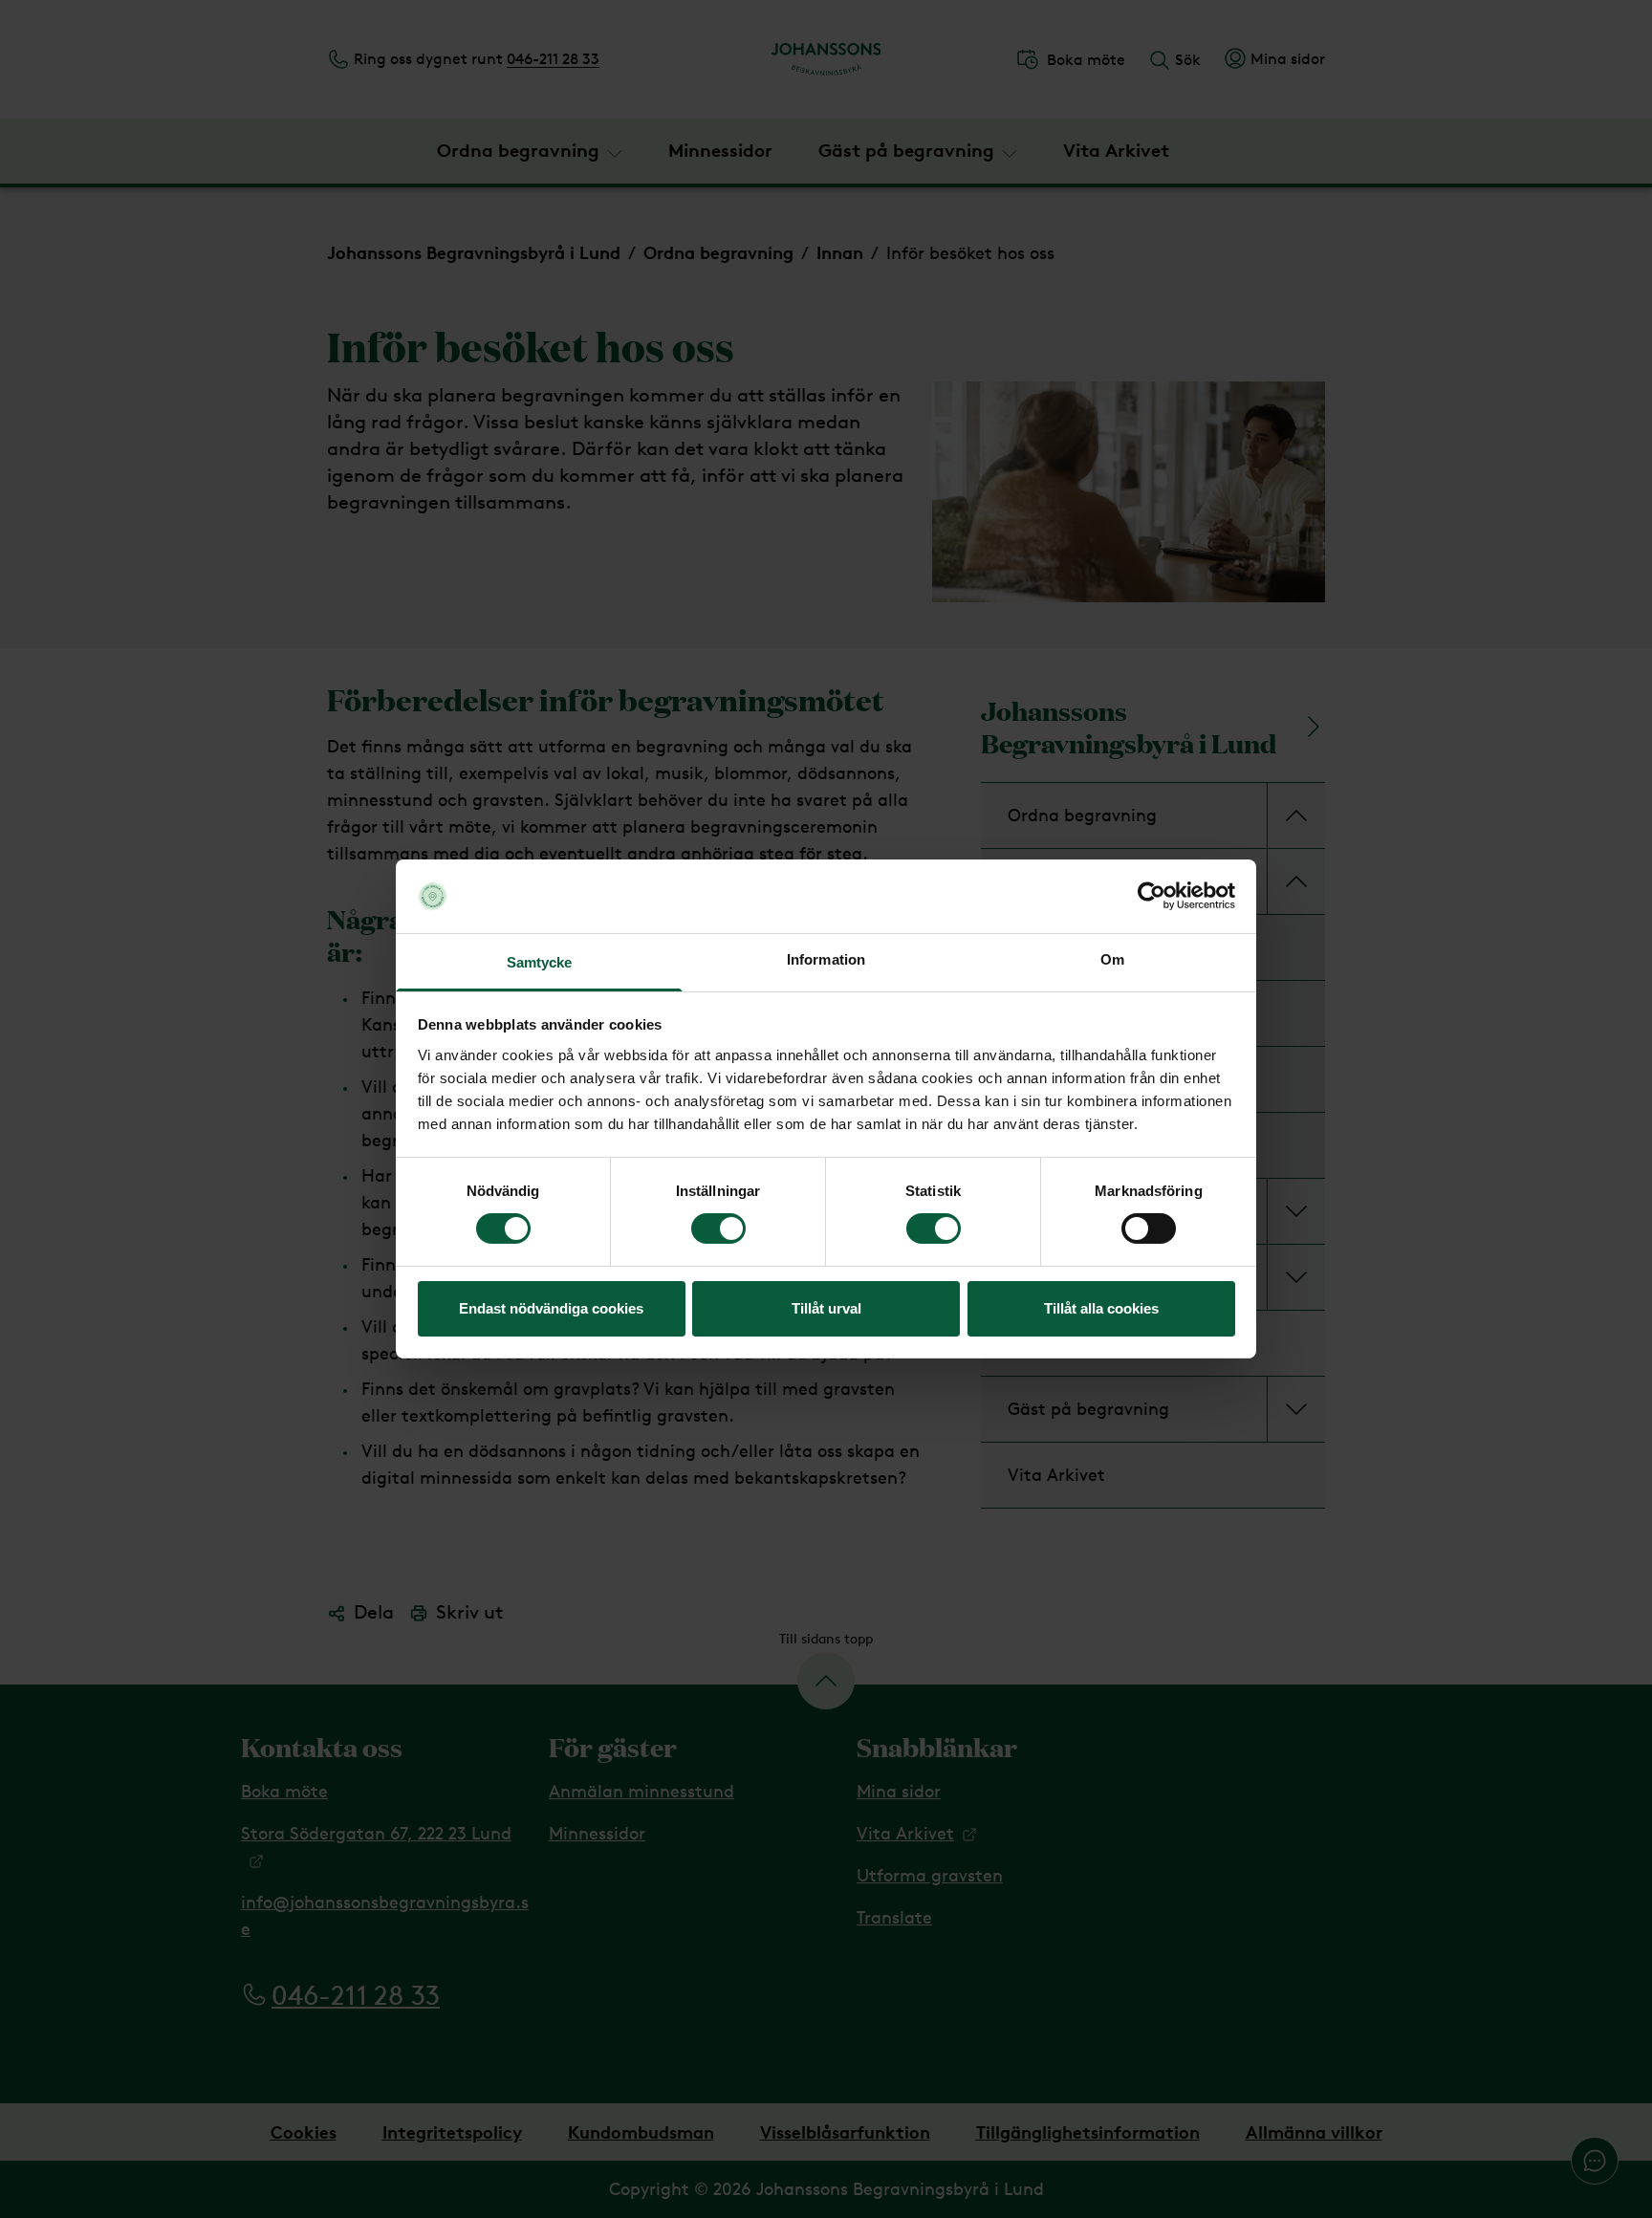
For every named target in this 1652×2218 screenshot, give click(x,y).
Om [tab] (1112, 959)
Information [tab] (826, 959)
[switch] (718, 1229)
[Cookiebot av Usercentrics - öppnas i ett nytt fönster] (1152, 896)
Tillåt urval (826, 1308)
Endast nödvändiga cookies (551, 1308)
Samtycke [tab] (540, 962)
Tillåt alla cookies (1101, 1308)
